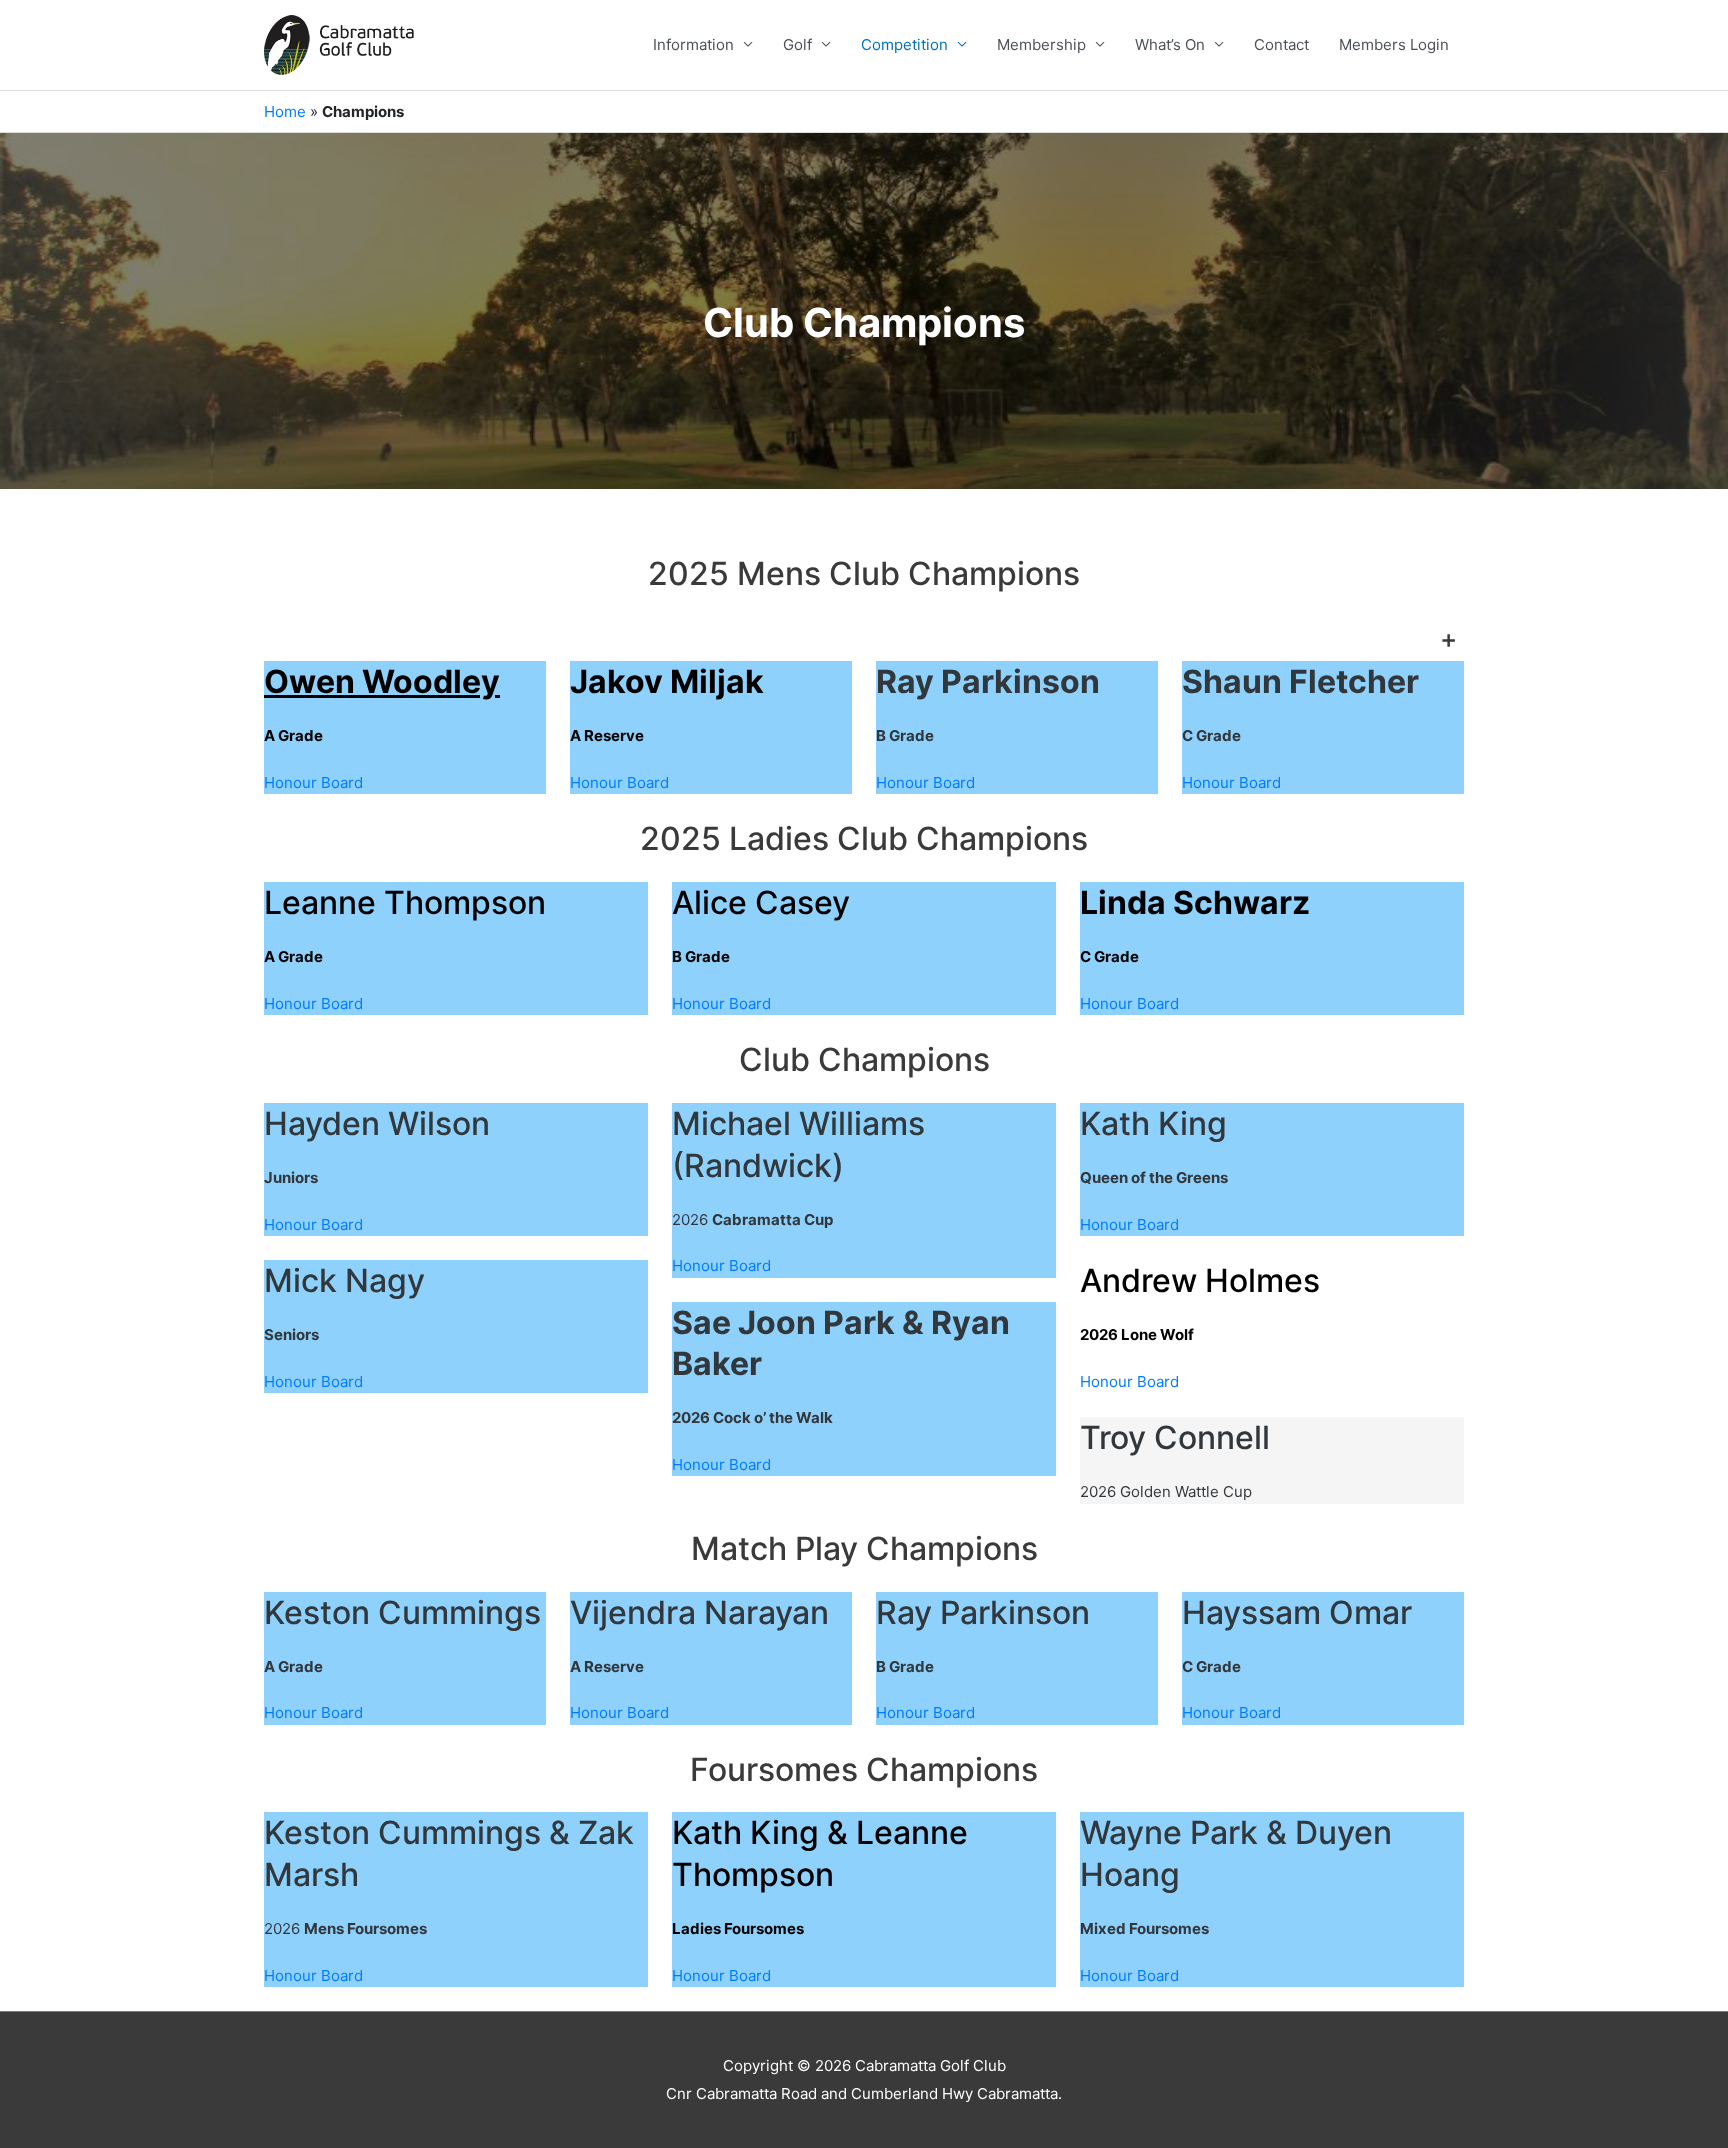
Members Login (1394, 44)
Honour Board (313, 782)
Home (285, 111)
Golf (797, 44)
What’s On (1170, 44)
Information (693, 44)
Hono (895, 782)
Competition (904, 44)
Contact (1281, 44)
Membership (1041, 44)
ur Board (944, 782)
